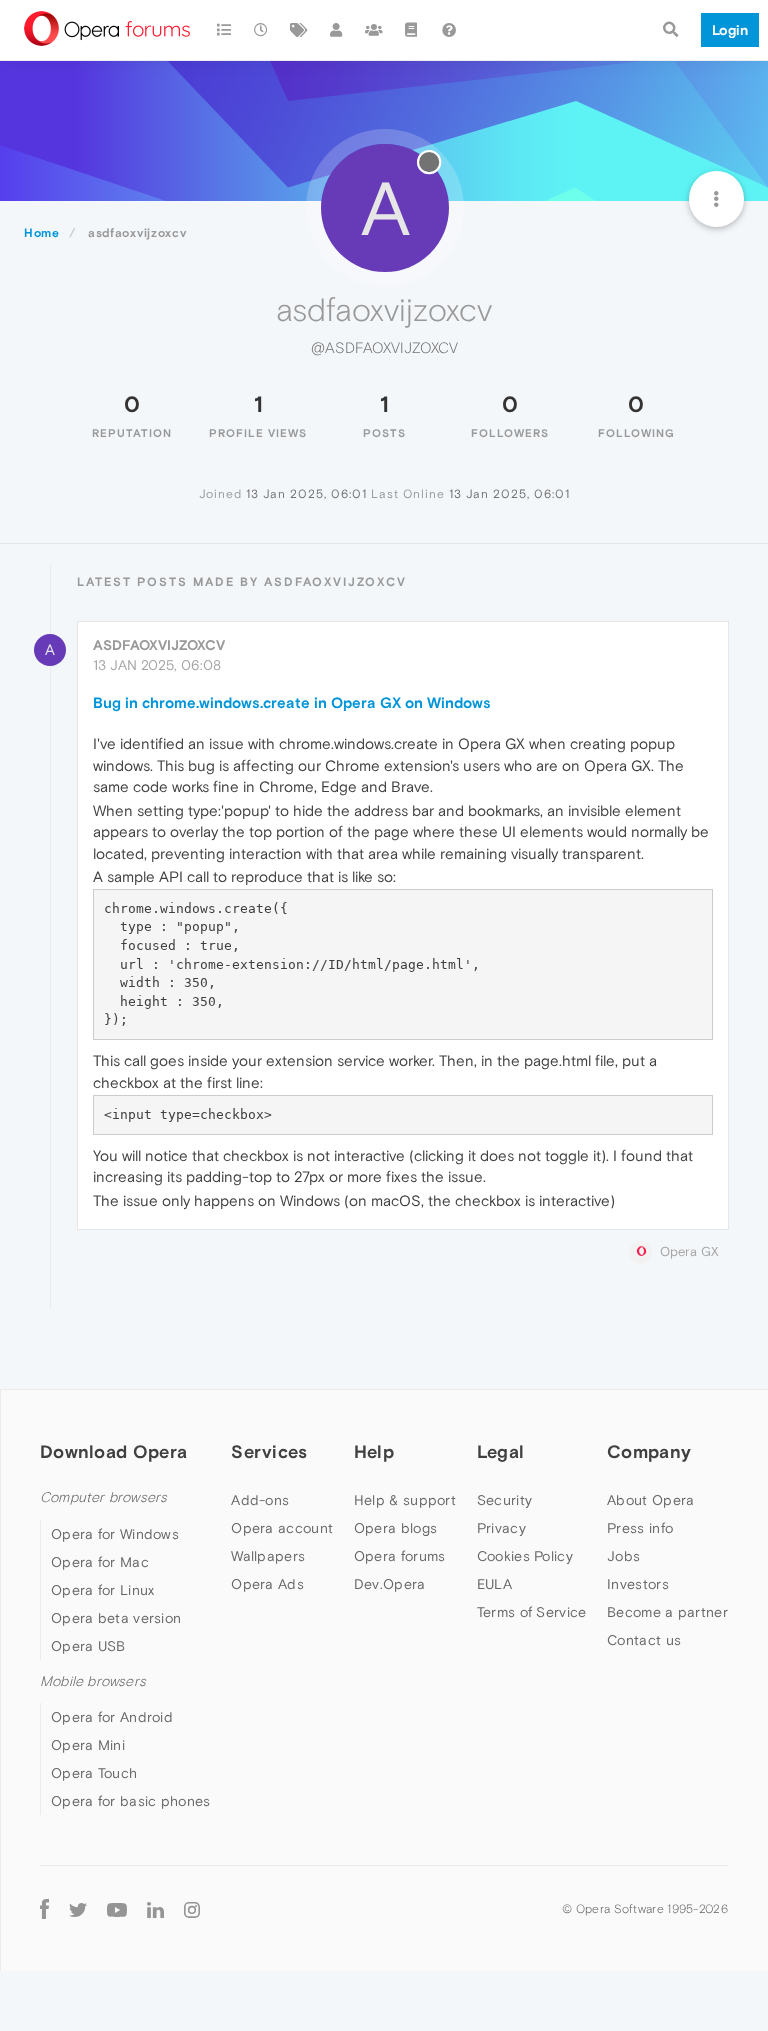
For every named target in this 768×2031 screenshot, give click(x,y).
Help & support (405, 1500)
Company (649, 1451)
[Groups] (374, 30)
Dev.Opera (390, 1584)
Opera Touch (94, 1773)
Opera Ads (267, 1584)
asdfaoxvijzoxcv (159, 645)
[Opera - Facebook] (44, 1908)
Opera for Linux (103, 1590)
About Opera (650, 1500)
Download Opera (113, 1451)
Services (269, 1451)
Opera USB (88, 1646)
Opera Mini (88, 1745)
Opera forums (400, 1556)
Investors (638, 1584)
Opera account (282, 1528)
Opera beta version (116, 1618)
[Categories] (224, 30)
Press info (640, 1528)
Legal (501, 1451)
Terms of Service (532, 1612)
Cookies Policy (525, 1556)
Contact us (644, 1640)
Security (504, 1500)
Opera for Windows (115, 1534)
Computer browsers (103, 1497)
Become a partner (667, 1612)
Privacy (501, 1528)
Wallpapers (268, 1556)
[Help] (449, 30)
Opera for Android (112, 1717)
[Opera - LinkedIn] (155, 1908)
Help (374, 1451)
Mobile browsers (93, 1681)
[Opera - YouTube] (117, 1908)
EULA (494, 1584)
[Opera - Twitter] (78, 1908)
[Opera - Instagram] (192, 1908)
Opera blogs (395, 1528)
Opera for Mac (100, 1562)
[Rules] (412, 30)
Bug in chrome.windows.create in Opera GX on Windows (292, 702)
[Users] (337, 30)
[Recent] (262, 30)
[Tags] (299, 30)
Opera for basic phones (131, 1801)
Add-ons (260, 1500)
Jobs (623, 1556)
